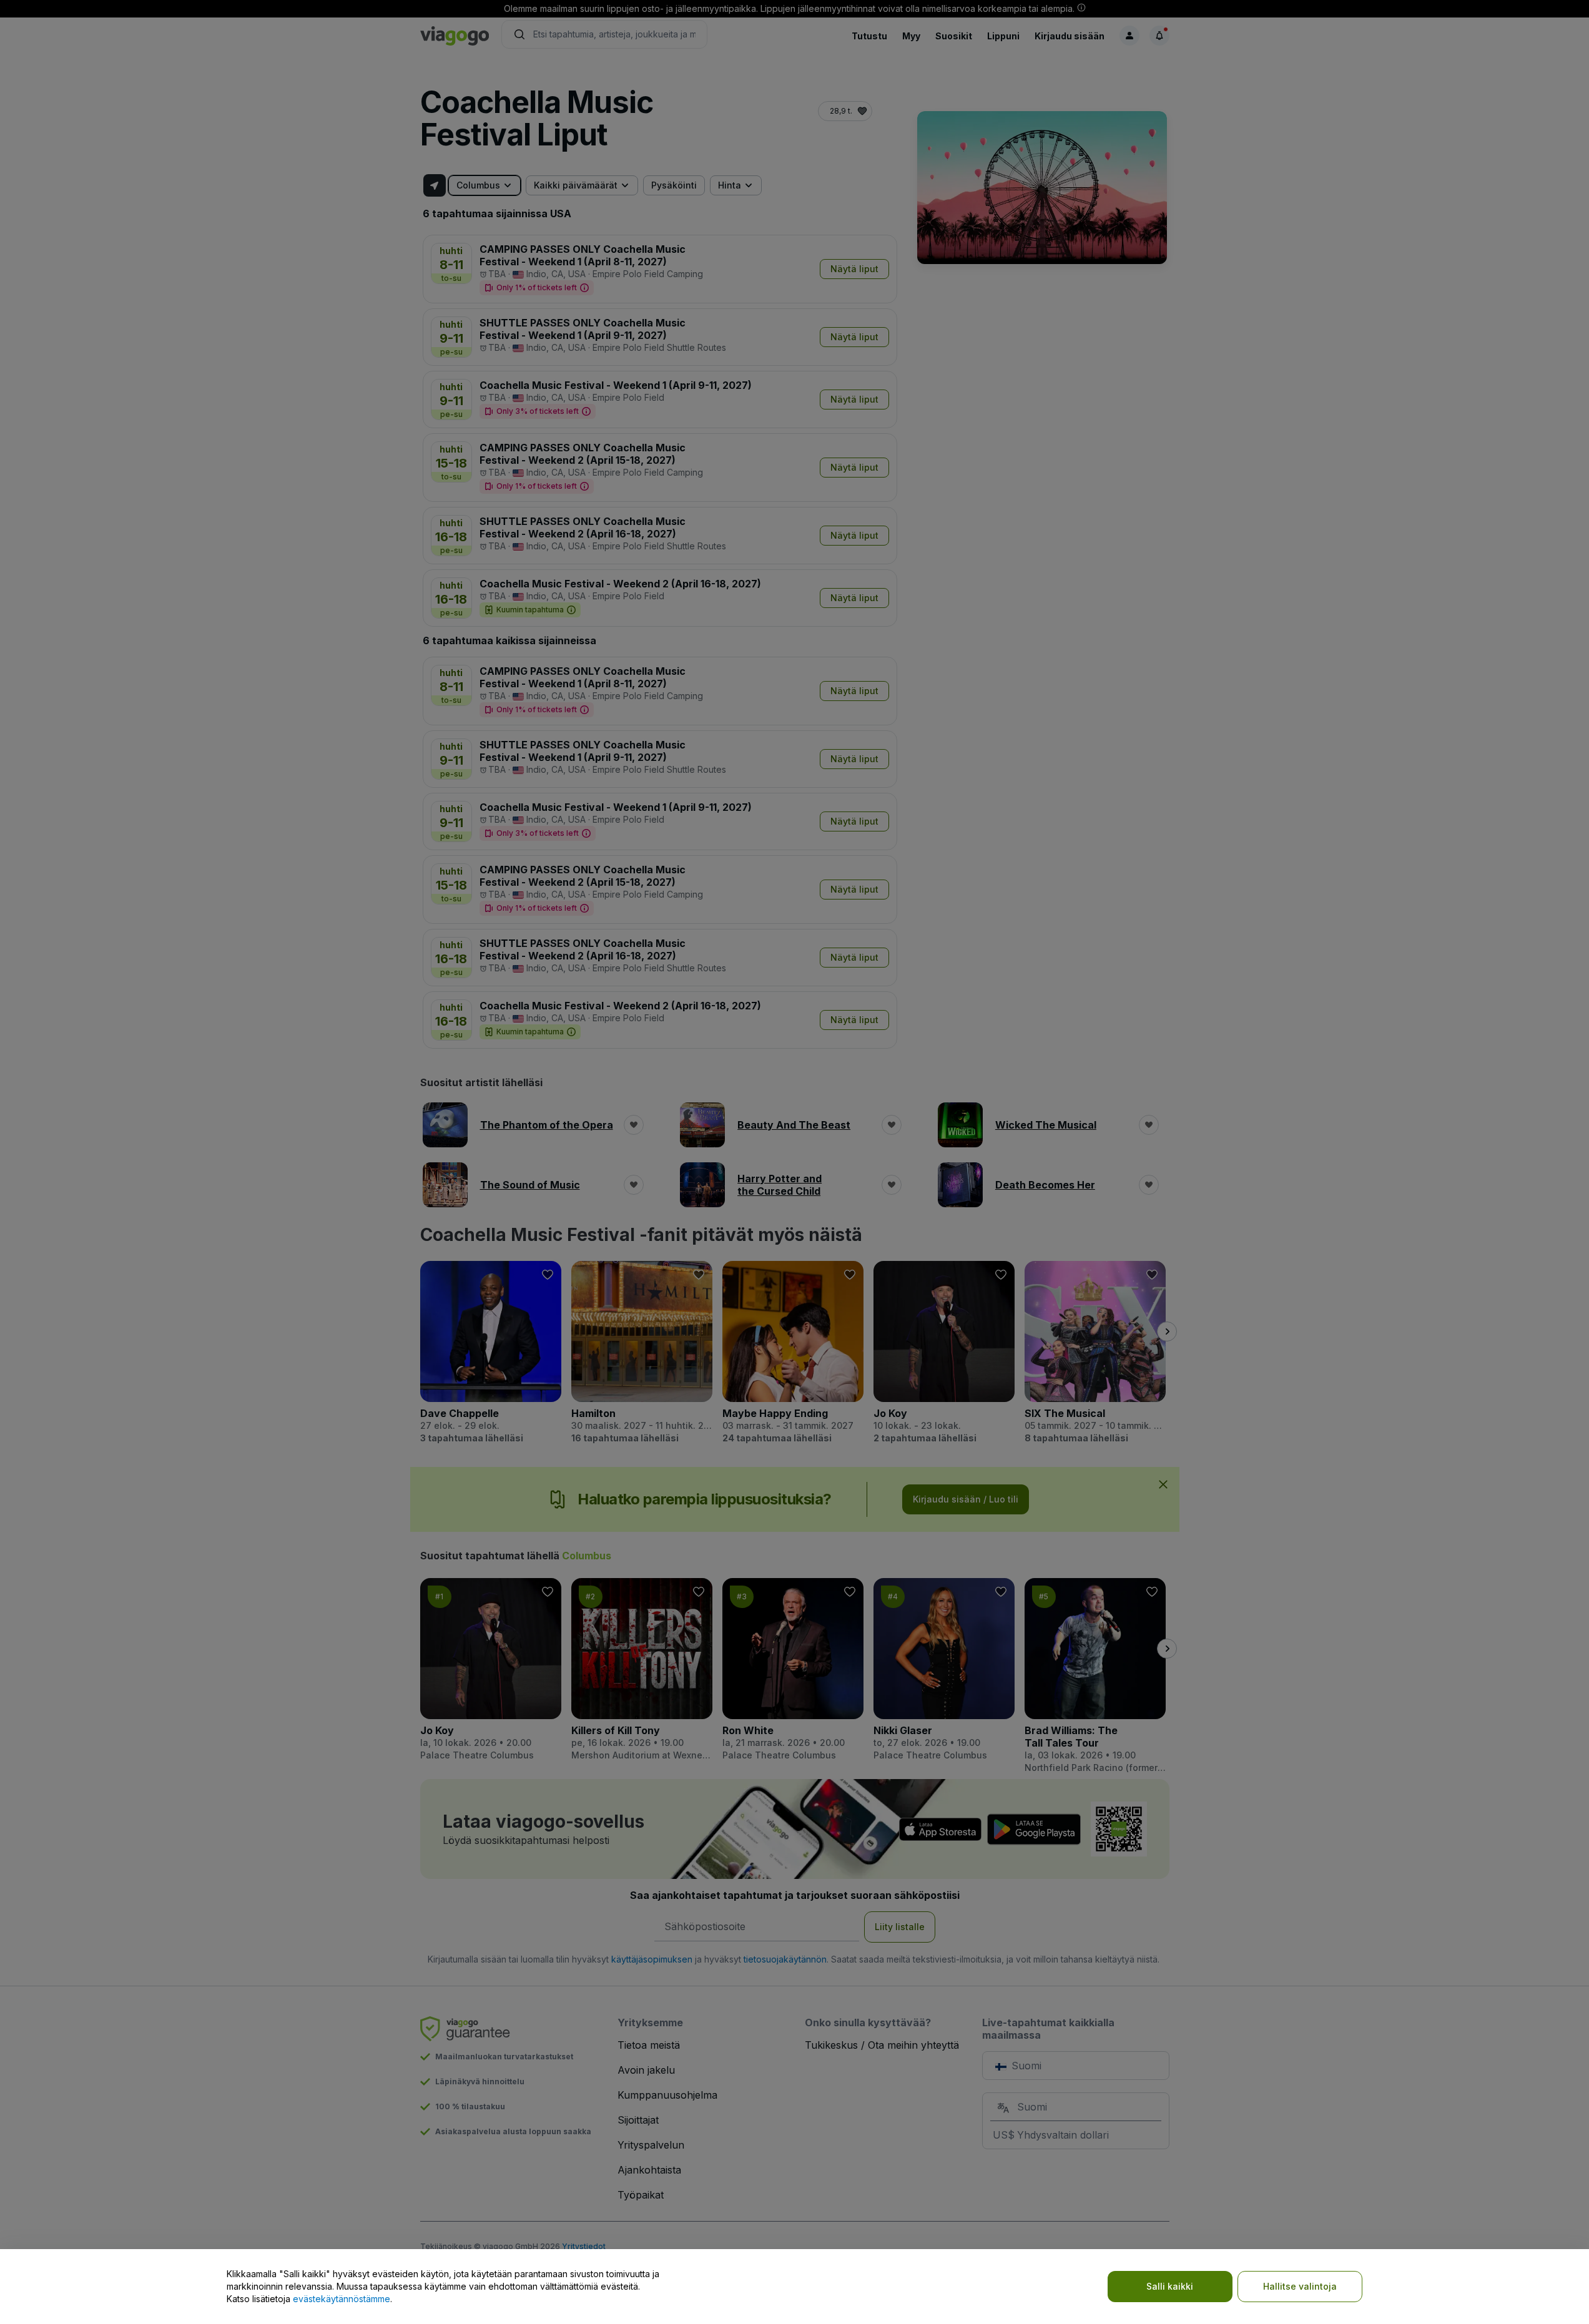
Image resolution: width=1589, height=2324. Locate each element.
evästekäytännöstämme (342, 2299)
